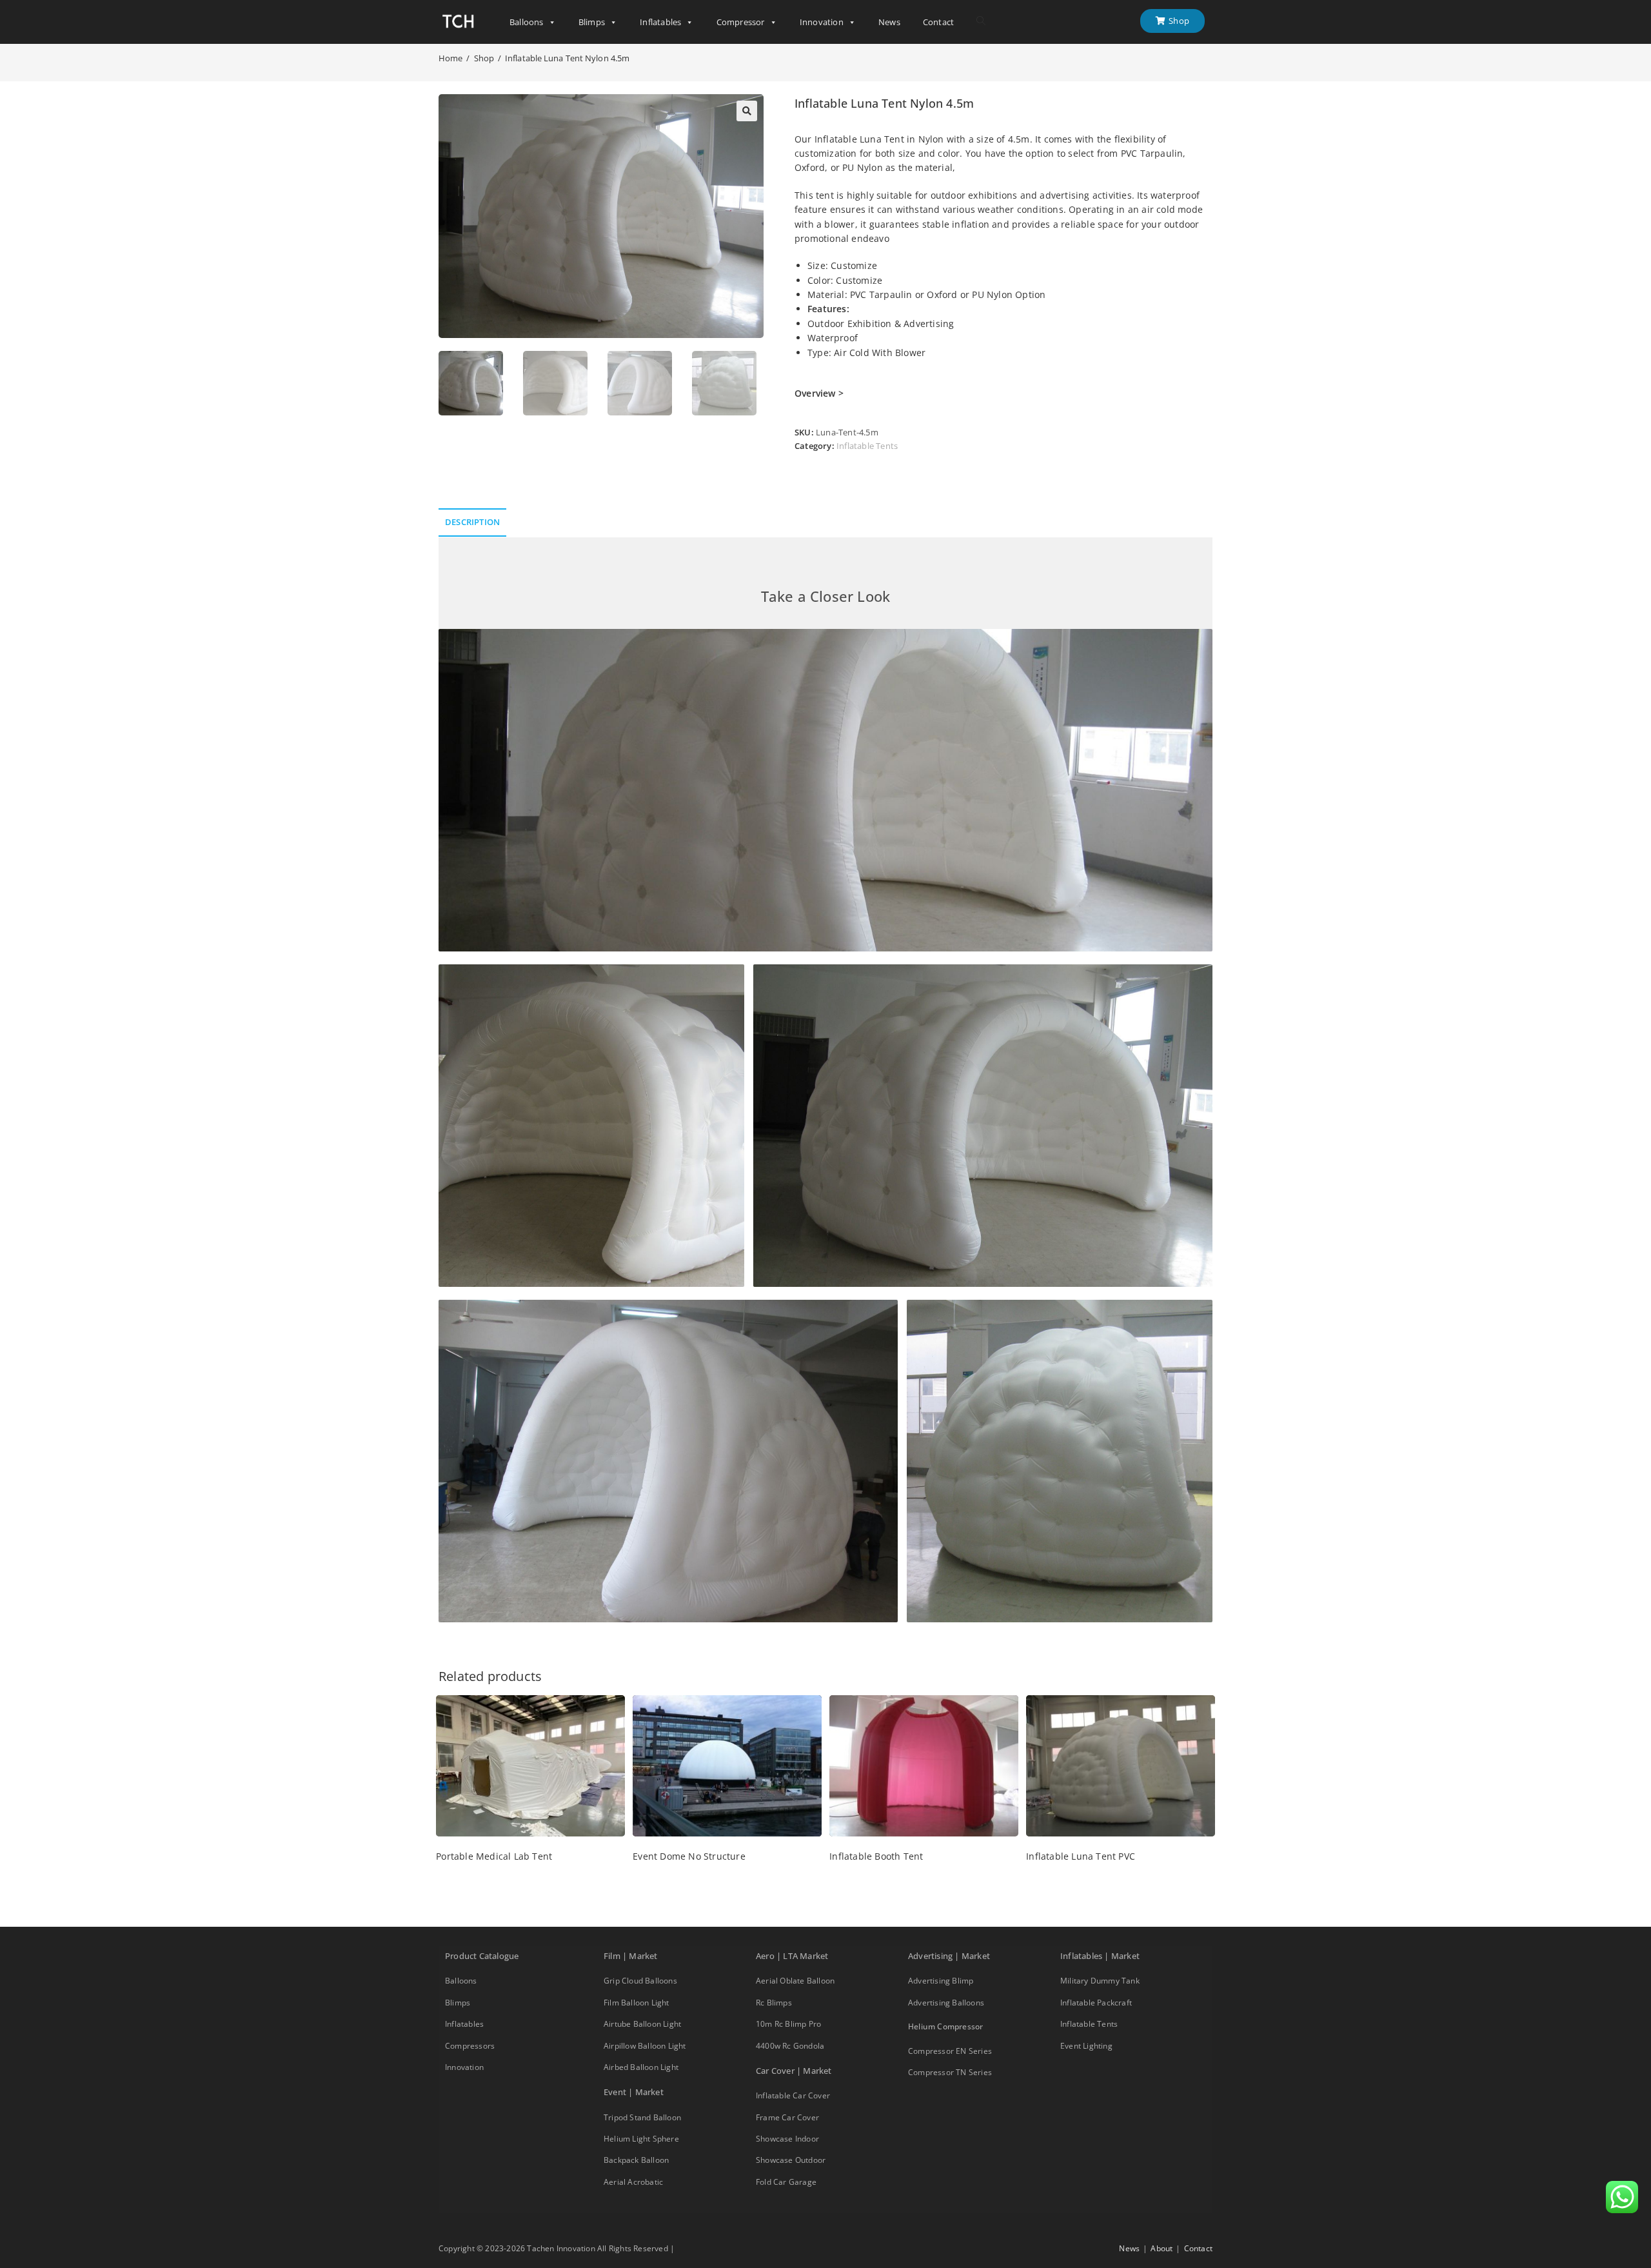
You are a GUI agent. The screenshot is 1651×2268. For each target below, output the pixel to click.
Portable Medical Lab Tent (494, 1856)
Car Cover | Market (794, 2071)
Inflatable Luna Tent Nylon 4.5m (567, 58)
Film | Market (631, 1956)
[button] (747, 111)
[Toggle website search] (981, 21)
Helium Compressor (945, 2026)
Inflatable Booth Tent (876, 1856)
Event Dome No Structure (689, 1856)
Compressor (741, 22)
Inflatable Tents (867, 446)
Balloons (527, 22)
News (889, 22)
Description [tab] (472, 522)
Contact (938, 22)
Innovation (822, 22)
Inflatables (660, 22)
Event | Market (634, 2092)
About (1162, 2248)
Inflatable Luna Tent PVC (1081, 1856)
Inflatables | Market (1100, 1956)
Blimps (592, 22)
